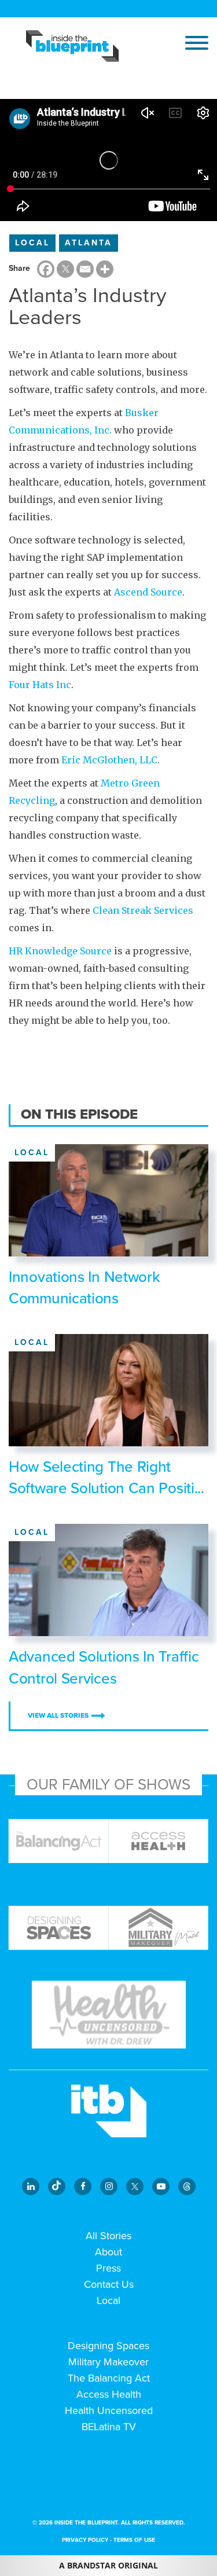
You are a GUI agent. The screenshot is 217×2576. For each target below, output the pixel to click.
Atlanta (89, 243)
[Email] (85, 269)
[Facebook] (46, 269)
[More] (105, 269)
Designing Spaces (108, 2346)
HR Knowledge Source (60, 951)
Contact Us (109, 2284)
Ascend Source (148, 592)
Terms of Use (134, 2540)
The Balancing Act (109, 2378)
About (108, 2252)
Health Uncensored (109, 2410)
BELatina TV (109, 2427)
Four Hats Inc (40, 685)
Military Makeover (108, 2362)
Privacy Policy (85, 2540)
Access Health (109, 2394)
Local (32, 243)
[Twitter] (65, 269)
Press (108, 2268)
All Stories (108, 2236)
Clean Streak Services (143, 910)
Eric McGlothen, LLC (109, 760)
